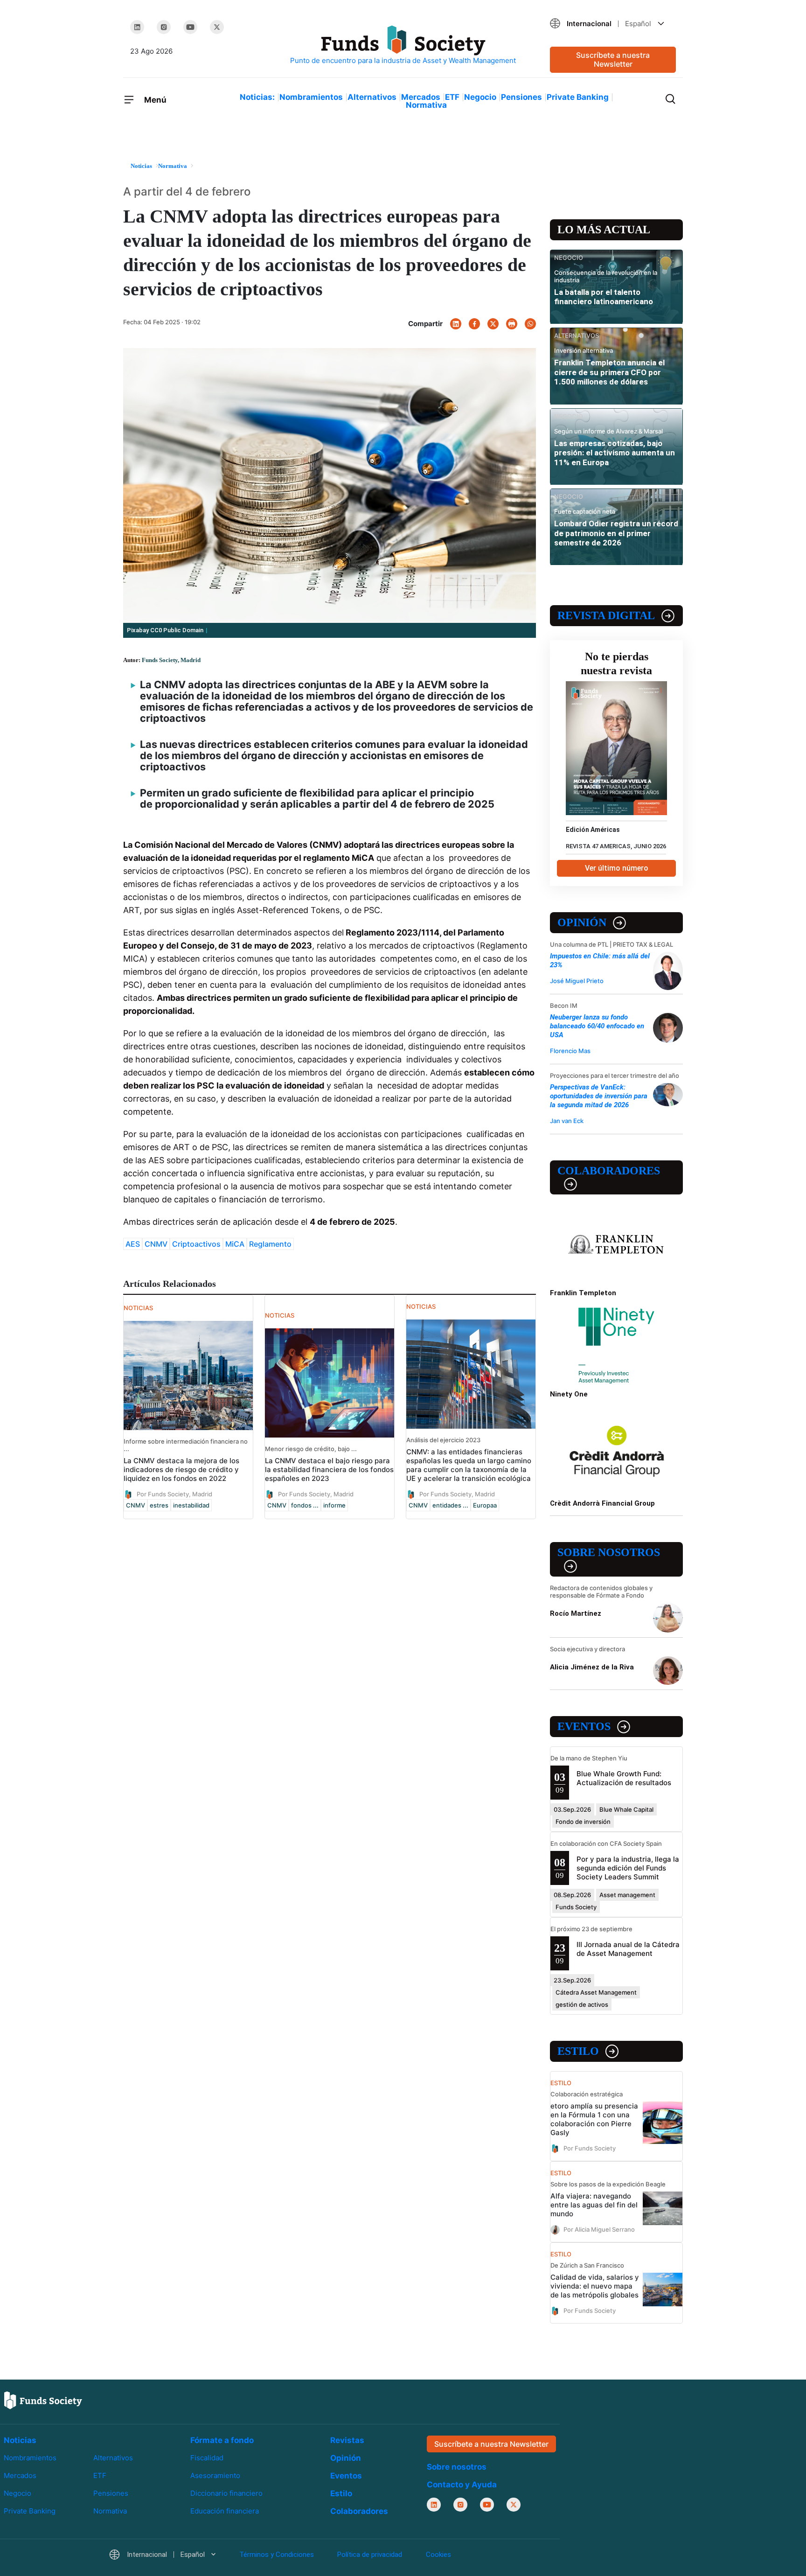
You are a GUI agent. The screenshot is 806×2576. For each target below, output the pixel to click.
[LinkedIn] (137, 27)
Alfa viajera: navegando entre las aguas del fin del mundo (594, 2205)
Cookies (438, 2555)
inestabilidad (191, 1505)
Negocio (480, 97)
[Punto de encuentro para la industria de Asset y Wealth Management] (403, 45)
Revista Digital (606, 615)
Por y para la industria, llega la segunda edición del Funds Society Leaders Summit (628, 1868)
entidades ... (450, 1505)
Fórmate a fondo (222, 2440)
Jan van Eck (567, 1121)
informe (334, 1505)
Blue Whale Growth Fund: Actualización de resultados (624, 1778)
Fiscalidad (207, 2458)
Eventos (584, 1726)
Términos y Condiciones (277, 2555)
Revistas (347, 2440)
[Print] (512, 324)
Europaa (485, 1505)
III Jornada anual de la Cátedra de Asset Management (628, 1949)
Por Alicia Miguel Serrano (599, 2229)
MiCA (235, 1244)
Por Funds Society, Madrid (174, 1494)
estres (159, 1505)
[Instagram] (164, 27)
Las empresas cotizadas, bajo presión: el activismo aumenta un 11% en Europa (615, 453)
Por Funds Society (590, 2148)
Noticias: (257, 97)
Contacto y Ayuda (462, 2485)
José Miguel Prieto (577, 981)
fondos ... (305, 1505)
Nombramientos (311, 97)
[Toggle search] (670, 98)
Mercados (421, 97)
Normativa (426, 105)
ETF (452, 97)
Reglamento (270, 1244)
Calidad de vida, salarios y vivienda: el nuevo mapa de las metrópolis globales (595, 2286)
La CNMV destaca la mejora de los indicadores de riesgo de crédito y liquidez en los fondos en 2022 (181, 1470)
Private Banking (578, 97)
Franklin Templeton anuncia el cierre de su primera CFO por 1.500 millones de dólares (609, 372)
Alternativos (372, 97)
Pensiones (521, 97)
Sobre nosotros (609, 1552)
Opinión (582, 922)
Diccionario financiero (226, 2494)
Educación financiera (225, 2511)
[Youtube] (190, 27)
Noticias (20, 2440)
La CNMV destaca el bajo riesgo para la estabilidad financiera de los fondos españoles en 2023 (329, 1470)
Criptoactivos (196, 1244)
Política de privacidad (370, 2555)
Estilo (578, 2051)
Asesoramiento (215, 2476)
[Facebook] (474, 324)
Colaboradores (609, 1171)
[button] (613, 24)
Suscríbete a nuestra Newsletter (613, 59)
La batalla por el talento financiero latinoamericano (604, 297)
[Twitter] (217, 27)
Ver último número (617, 868)
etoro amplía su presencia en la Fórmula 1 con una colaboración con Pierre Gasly (594, 2119)
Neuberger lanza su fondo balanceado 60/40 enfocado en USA (597, 1026)
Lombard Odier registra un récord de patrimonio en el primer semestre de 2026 (616, 533)
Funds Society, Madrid (171, 660)
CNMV (156, 1244)
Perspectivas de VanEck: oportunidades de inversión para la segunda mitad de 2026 (599, 1096)
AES (133, 1244)
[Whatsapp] (530, 324)
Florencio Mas (570, 1051)
